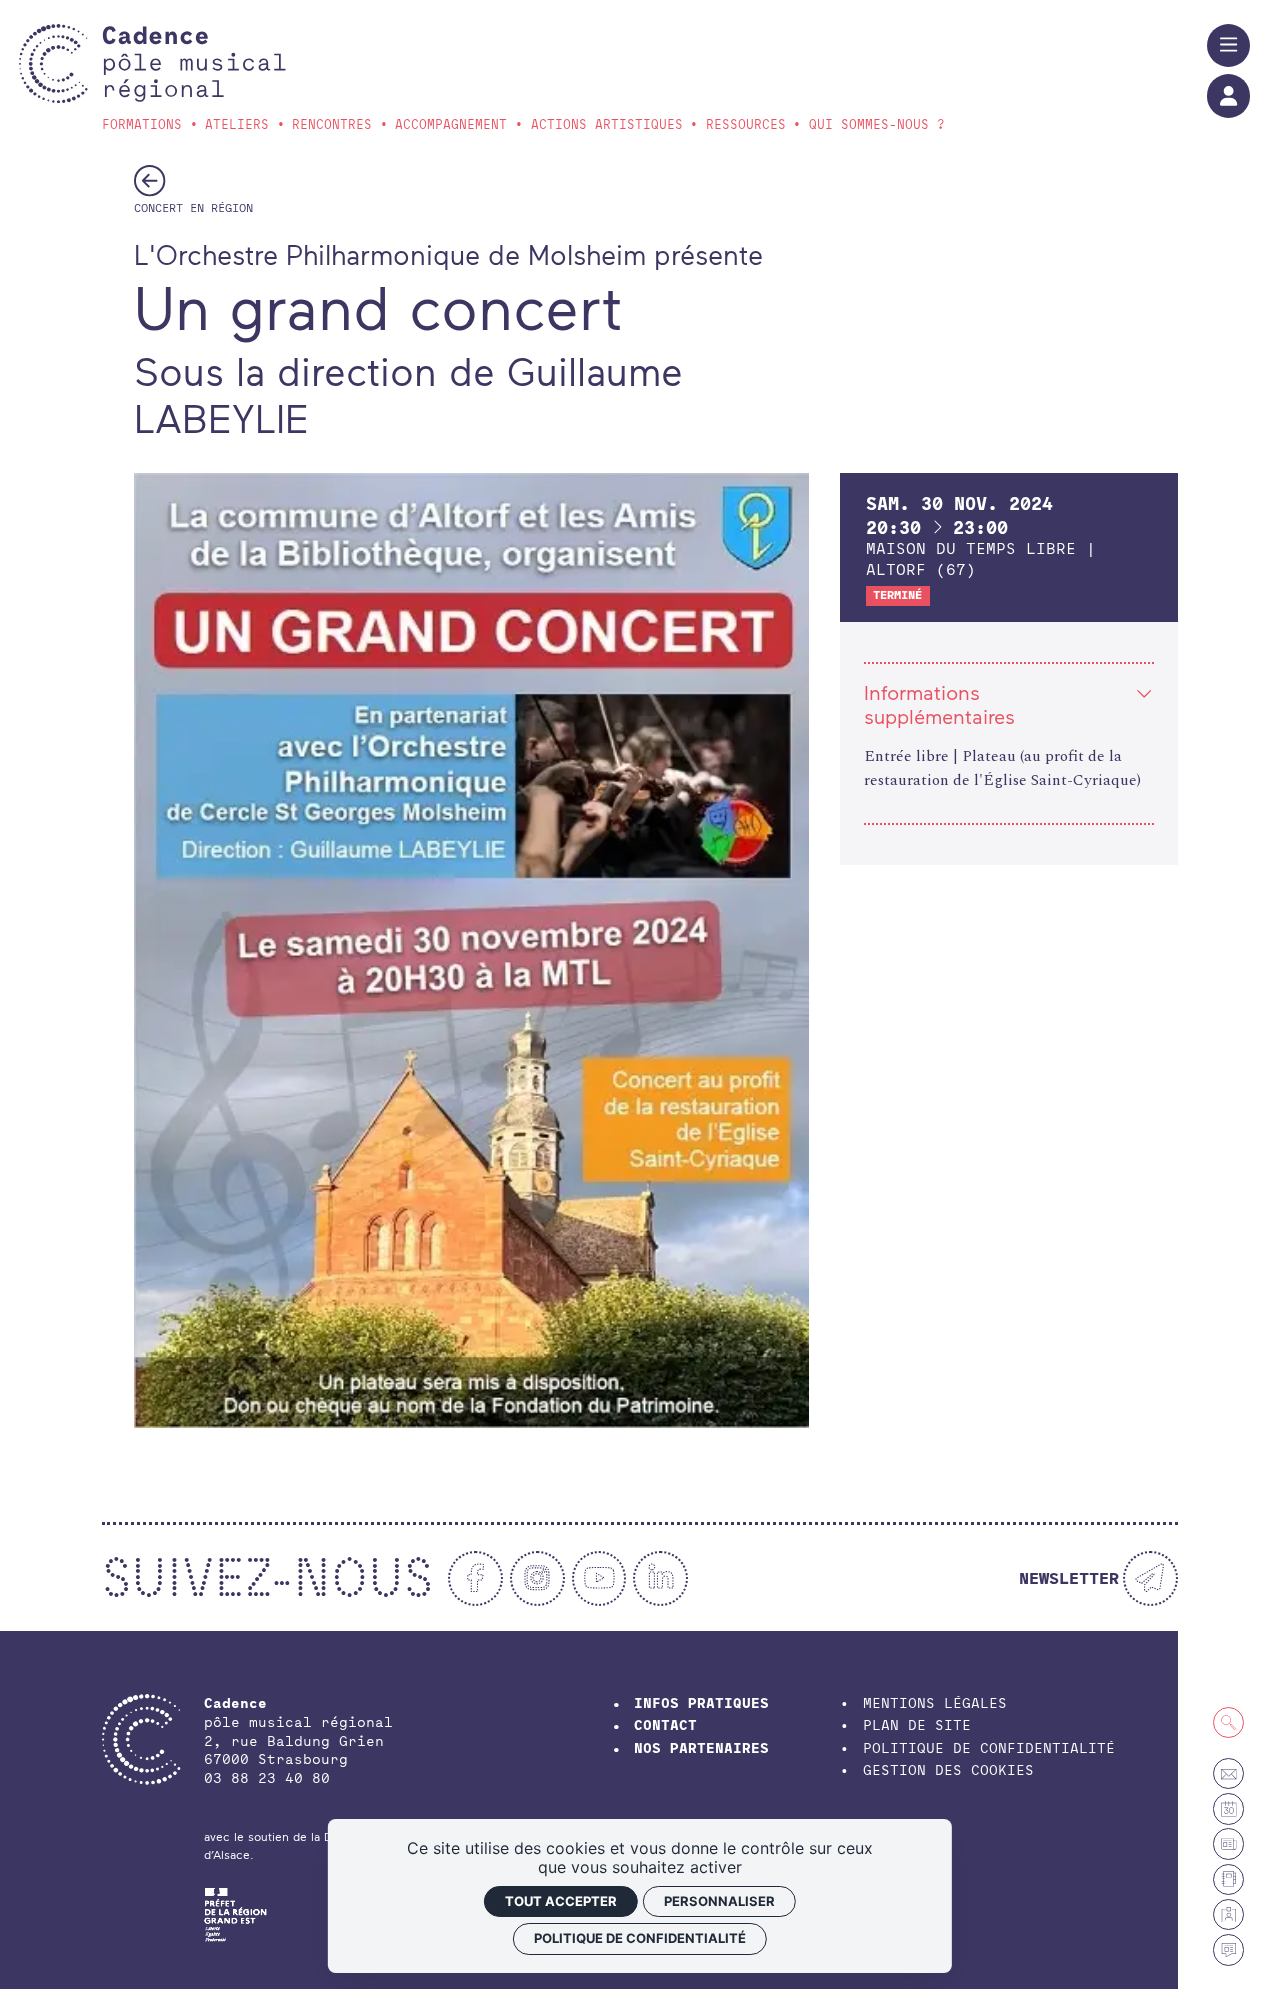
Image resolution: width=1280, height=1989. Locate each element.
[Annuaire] (1228, 1879)
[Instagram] (537, 1578)
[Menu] (1228, 45)
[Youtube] (599, 1578)
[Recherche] (1228, 1722)
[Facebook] (475, 1578)
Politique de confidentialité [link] (640, 1938)
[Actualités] (1228, 1949)
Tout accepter (561, 1901)
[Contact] (1228, 1773)
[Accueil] (193, 63)
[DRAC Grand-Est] (235, 1912)
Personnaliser (719, 1901)
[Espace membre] (1228, 1914)
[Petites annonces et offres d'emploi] (1228, 1843)
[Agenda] (1228, 1808)
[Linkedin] (660, 1578)
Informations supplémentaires (939, 704)
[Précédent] (149, 180)
